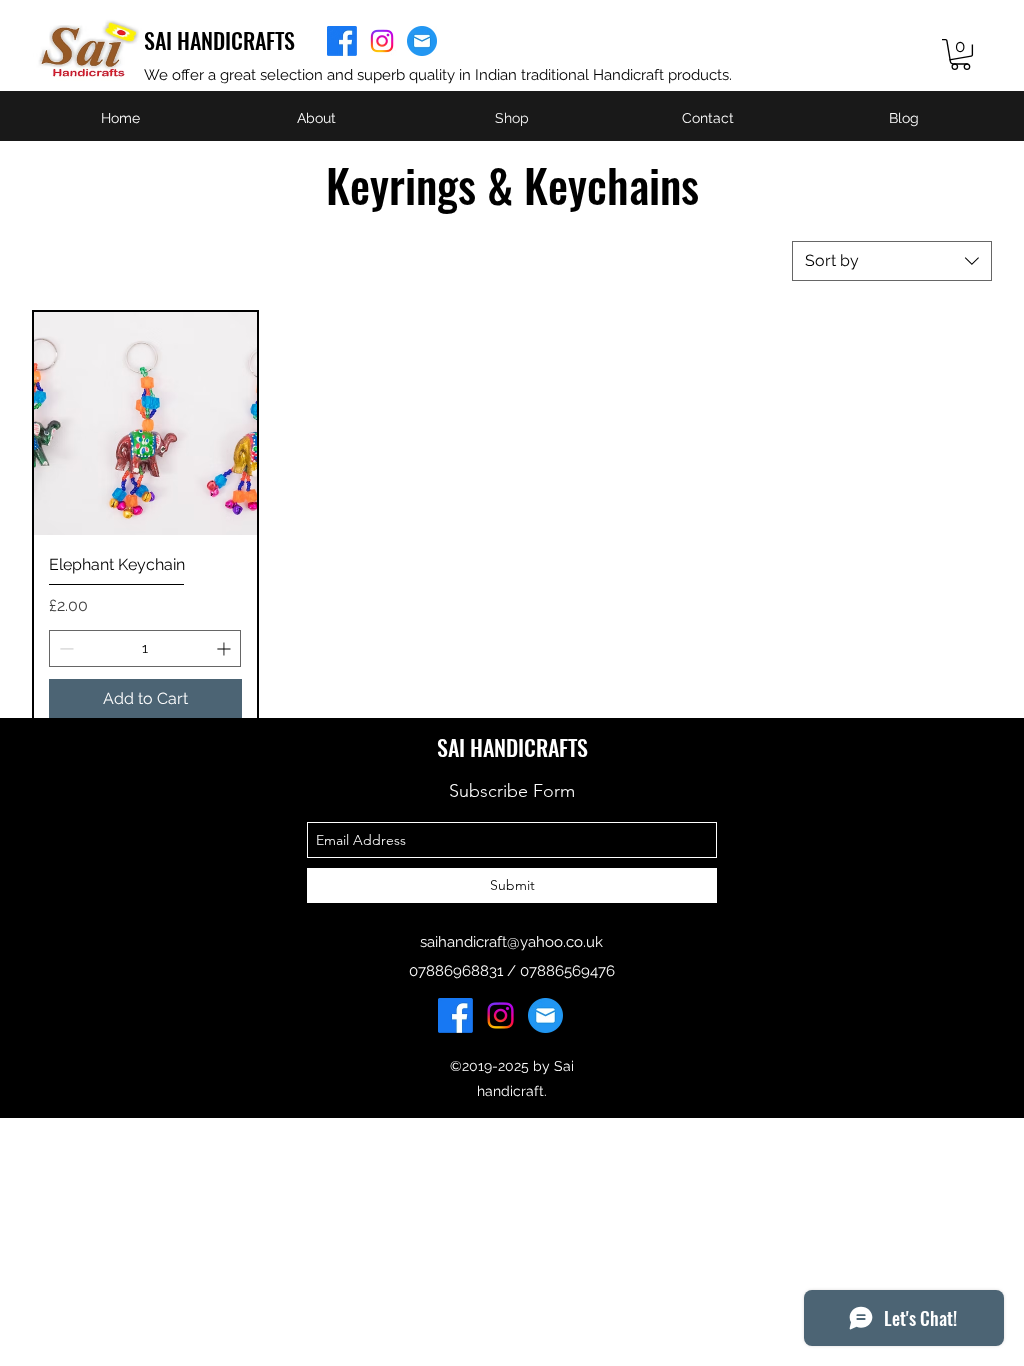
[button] (960, 54)
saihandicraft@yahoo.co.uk (511, 942)
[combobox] (892, 261)
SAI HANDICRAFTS (219, 40)
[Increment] (225, 648)
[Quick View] (145, 423)
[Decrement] (64, 648)
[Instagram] (382, 41)
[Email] (422, 41)
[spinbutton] (145, 648)
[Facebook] (342, 41)
